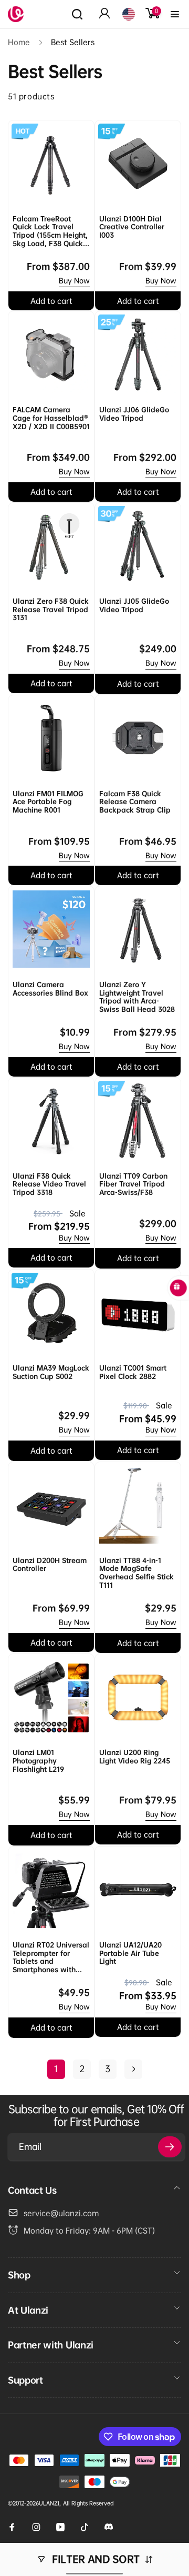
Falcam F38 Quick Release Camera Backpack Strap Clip (135, 802)
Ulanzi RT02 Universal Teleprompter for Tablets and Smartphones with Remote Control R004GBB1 (51, 1958)
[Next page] (133, 2069)
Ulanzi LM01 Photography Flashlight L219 (38, 1761)
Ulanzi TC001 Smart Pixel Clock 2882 (133, 1372)
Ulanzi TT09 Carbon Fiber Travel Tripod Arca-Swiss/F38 (133, 1184)
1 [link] (56, 2069)
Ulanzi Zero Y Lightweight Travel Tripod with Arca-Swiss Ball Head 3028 (137, 997)
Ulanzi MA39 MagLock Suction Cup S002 (51, 1372)
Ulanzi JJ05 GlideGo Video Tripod (134, 606)
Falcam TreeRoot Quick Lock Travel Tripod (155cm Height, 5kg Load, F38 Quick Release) (50, 231)
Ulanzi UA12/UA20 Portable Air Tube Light (130, 1953)
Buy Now (74, 281)
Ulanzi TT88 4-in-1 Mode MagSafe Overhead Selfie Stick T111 (136, 1573)
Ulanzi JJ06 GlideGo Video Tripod (134, 414)
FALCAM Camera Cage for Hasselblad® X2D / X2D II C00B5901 (51, 418)
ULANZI (49, 2503)
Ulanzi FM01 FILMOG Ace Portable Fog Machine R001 (48, 802)
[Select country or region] (129, 14)
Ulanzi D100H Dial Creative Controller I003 (132, 227)
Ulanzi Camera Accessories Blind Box (50, 989)
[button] (77, 14)
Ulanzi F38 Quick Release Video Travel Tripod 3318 (49, 1184)
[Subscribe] (170, 2147)
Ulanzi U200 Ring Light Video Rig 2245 (135, 1757)
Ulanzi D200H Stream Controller (50, 1565)
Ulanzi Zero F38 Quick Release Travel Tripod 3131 (51, 610)
